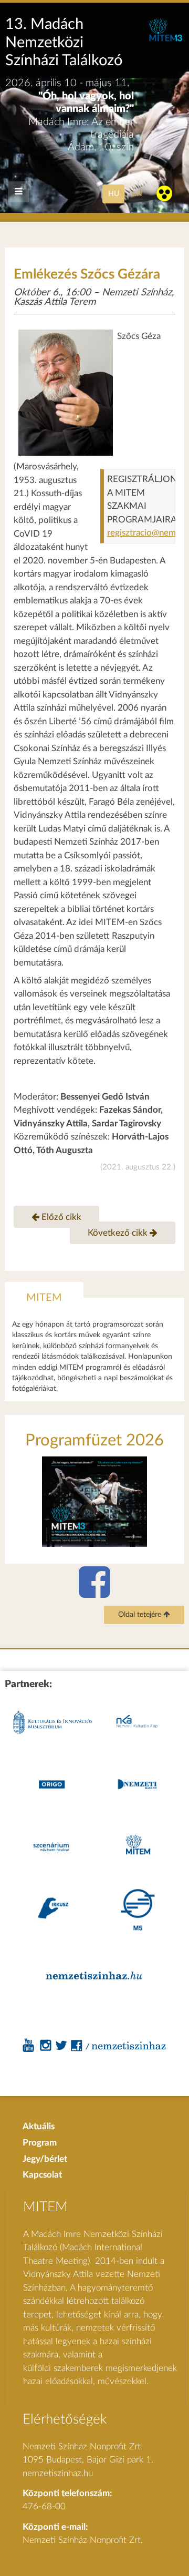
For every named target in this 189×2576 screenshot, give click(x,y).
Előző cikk (60, 1217)
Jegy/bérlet (45, 2159)
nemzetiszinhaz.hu (58, 2473)
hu (114, 194)
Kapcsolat (42, 2175)
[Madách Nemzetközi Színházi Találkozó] (165, 39)
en (137, 194)
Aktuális (39, 2126)
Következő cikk (119, 1233)
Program (40, 2143)
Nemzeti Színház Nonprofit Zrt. (83, 2540)
